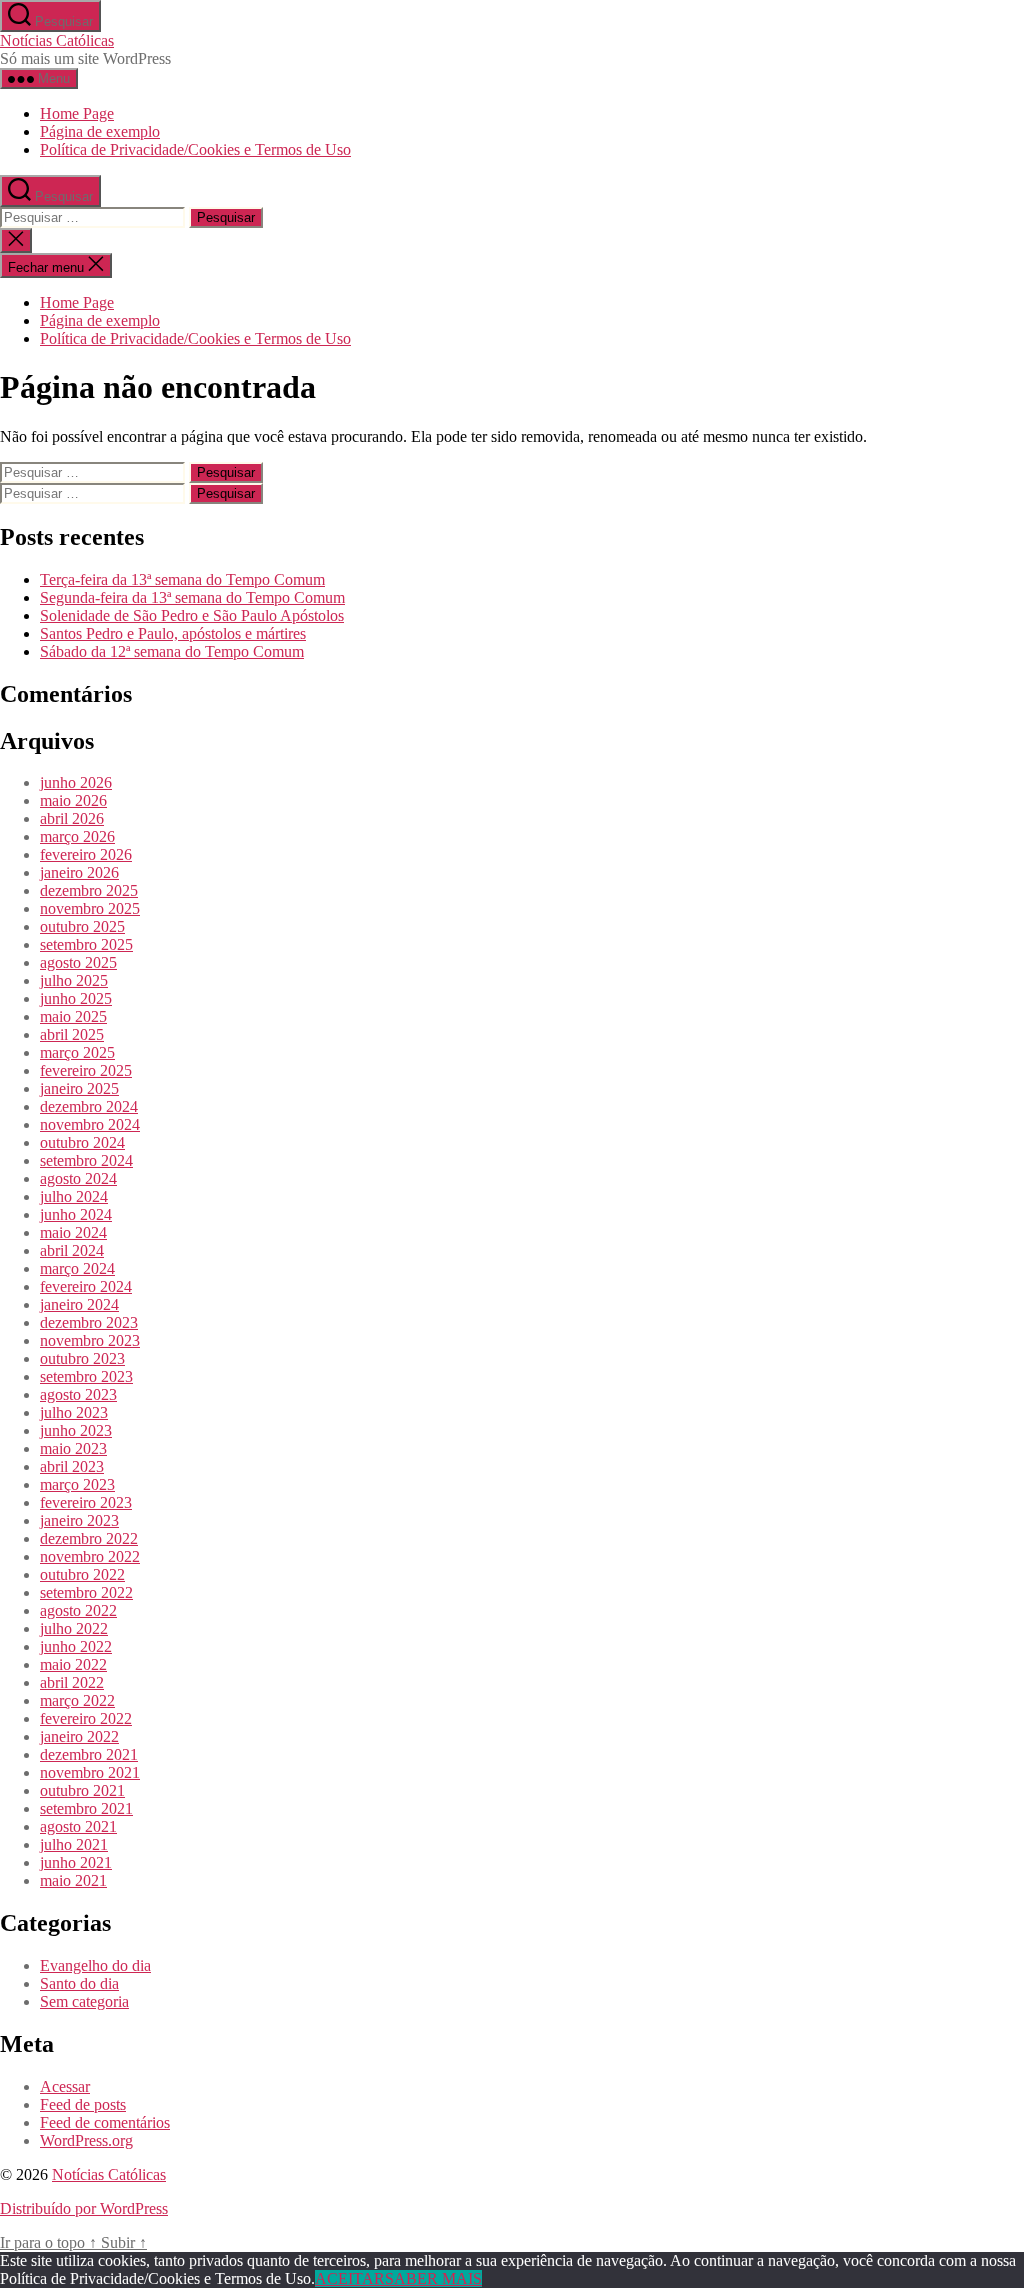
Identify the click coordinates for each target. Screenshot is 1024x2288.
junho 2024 (76, 1214)
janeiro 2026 (79, 872)
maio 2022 (73, 1664)
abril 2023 (72, 1466)
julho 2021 (74, 1844)
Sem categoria (84, 2001)
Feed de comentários (105, 2122)
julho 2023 (74, 1412)
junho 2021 (76, 1862)
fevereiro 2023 (86, 1502)
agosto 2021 (78, 1826)
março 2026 (77, 836)
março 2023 (77, 1484)
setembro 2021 (86, 1808)
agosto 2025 (78, 962)
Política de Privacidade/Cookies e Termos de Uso (195, 149)
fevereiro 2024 (86, 1286)
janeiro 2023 (79, 1520)
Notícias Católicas (57, 40)
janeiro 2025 (79, 1088)
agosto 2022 (78, 1610)
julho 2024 (74, 1196)
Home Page (77, 113)
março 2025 (77, 1052)
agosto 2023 (78, 1394)
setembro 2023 (86, 1376)
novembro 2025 (90, 908)
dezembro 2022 (89, 1538)
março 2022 (77, 1700)
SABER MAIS (433, 2278)
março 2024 (77, 1268)
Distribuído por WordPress (84, 2208)
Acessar (65, 2086)
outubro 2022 (82, 1574)
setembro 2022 (86, 1592)
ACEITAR (350, 2278)
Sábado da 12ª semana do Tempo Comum (172, 651)
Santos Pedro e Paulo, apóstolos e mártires (173, 633)
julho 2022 (74, 1628)
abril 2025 (72, 1034)
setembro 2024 (86, 1160)
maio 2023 (73, 1448)
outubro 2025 (82, 926)
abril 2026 (72, 818)
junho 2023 (76, 1430)
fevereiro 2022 (86, 1718)
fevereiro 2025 (86, 1070)
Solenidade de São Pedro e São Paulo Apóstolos (192, 615)
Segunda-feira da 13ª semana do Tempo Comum (192, 597)
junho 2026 (76, 782)
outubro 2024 (82, 1142)
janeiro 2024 (79, 1304)
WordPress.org (86, 2140)
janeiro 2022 (79, 1736)
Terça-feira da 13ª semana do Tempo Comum (182, 579)
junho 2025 (76, 998)
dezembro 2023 (89, 1322)
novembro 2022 (90, 1556)
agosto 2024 (78, 1178)
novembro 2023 (90, 1340)
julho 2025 (74, 980)
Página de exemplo (100, 131)
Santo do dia (79, 1983)
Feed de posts (83, 2104)
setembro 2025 (86, 944)
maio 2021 (73, 1880)
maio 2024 (73, 1232)
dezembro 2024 (89, 1106)
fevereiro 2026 (86, 854)
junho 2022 (76, 1646)
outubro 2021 (82, 1790)
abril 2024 (72, 1250)
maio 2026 (73, 800)
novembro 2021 (90, 1772)
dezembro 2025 (89, 890)
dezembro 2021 (89, 1754)
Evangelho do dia (95, 1965)
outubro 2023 (82, 1358)
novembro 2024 (90, 1124)
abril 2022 (72, 1682)
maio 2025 (73, 1016)
